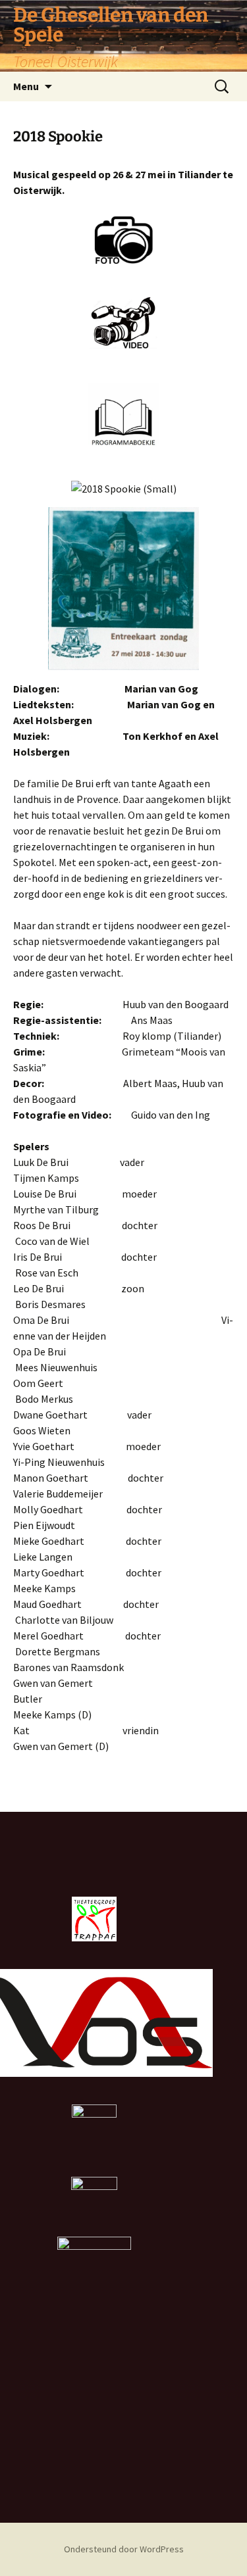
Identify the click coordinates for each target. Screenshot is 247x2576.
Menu (26, 86)
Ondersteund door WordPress (124, 2549)
